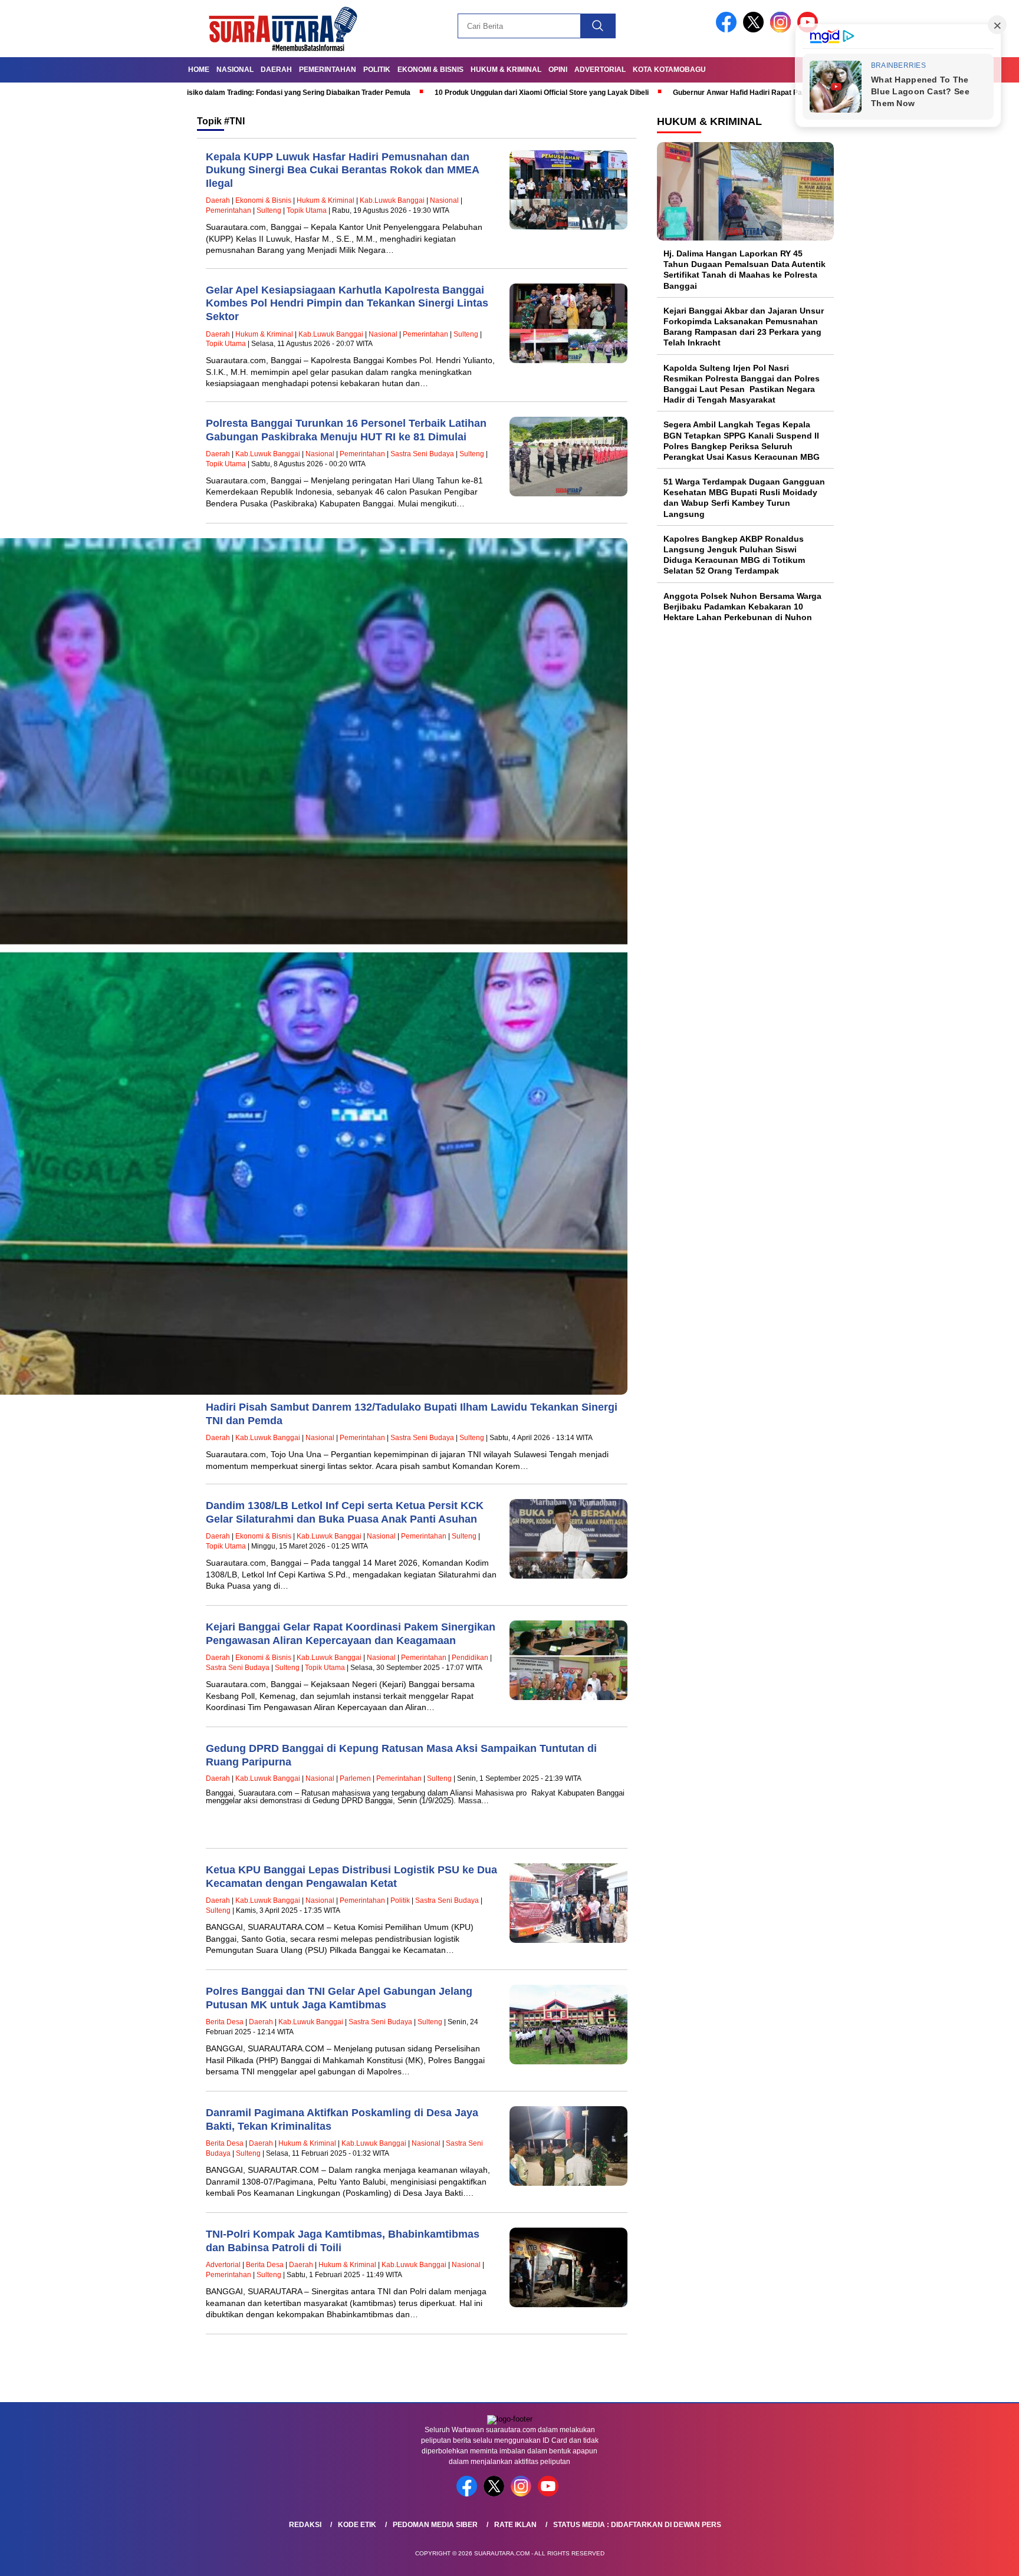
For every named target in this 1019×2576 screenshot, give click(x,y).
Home (199, 70)
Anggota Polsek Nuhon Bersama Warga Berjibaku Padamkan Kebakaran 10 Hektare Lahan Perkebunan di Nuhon (742, 607)
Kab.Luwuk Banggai (392, 200)
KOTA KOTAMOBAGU (669, 70)
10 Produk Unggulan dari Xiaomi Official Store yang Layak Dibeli (425, 93)
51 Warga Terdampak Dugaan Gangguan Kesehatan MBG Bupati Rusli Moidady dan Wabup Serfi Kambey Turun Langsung (744, 498)
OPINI (558, 70)
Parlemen (355, 1778)
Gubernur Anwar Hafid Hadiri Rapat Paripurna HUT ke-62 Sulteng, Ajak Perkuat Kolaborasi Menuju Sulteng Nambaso (752, 93)
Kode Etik (357, 2525)
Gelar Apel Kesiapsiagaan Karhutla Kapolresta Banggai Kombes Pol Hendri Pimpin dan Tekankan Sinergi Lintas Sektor (347, 303)
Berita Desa (225, 2022)
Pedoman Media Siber (435, 2525)
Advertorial (600, 70)
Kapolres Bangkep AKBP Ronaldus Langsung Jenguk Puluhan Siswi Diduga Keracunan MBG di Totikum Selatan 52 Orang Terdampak (734, 555)
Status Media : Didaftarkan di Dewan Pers (637, 2525)
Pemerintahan (328, 70)
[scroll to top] (979, 2558)
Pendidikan (470, 1658)
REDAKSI (305, 2525)
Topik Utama (307, 210)
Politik (377, 70)
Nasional (235, 70)
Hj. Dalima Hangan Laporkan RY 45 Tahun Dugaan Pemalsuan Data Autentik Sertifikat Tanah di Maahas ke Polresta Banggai (744, 270)
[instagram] (783, 30)
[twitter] (755, 30)
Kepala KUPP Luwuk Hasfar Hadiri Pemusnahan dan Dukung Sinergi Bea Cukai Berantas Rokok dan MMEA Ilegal (342, 170)
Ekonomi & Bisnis (430, 70)
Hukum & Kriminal (506, 70)
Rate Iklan (515, 2525)
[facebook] (728, 30)
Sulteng (269, 210)
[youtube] (550, 2494)
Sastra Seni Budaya (422, 454)
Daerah (276, 70)
